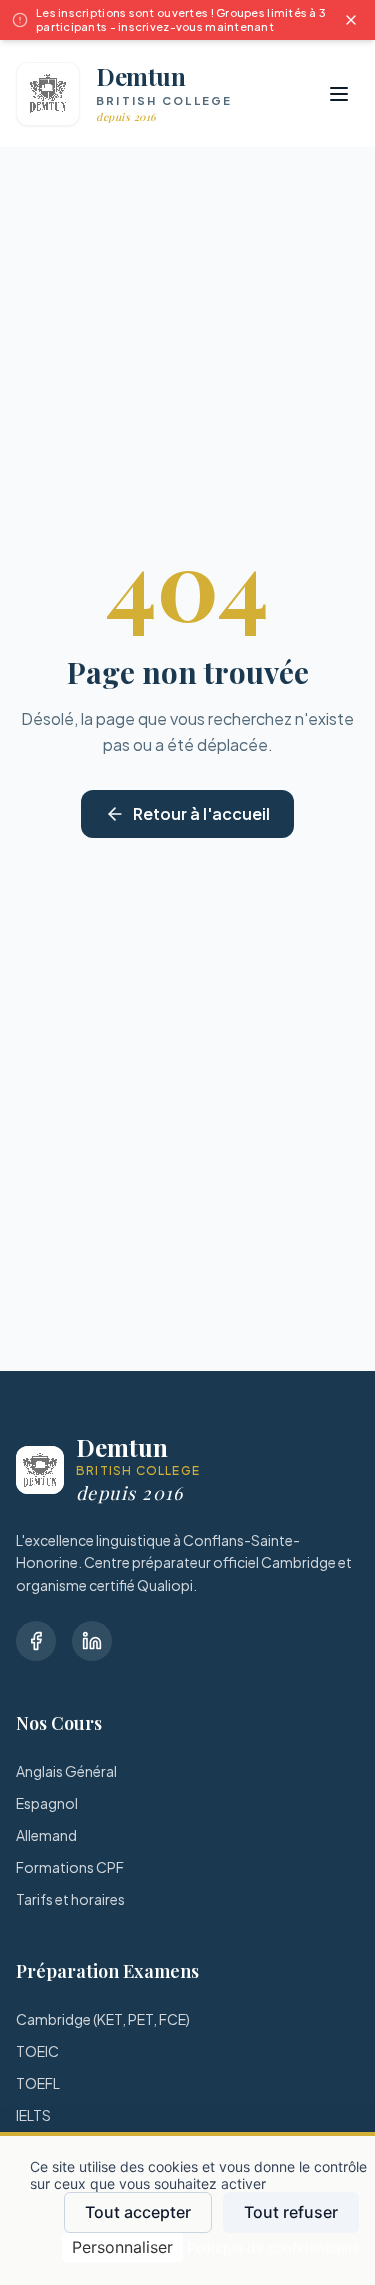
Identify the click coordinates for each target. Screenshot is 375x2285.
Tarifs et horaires (70, 1899)
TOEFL (38, 2083)
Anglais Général (66, 1771)
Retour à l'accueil (201, 813)
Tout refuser (291, 2212)
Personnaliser (122, 2247)
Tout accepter (138, 2212)
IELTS (33, 2115)
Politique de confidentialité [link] (273, 2247)
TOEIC (37, 2051)
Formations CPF (70, 1867)
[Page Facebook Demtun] (36, 1641)
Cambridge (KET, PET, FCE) (103, 2019)
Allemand (46, 1835)
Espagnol (47, 1803)
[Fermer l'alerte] (351, 20)
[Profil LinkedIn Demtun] (92, 1641)
